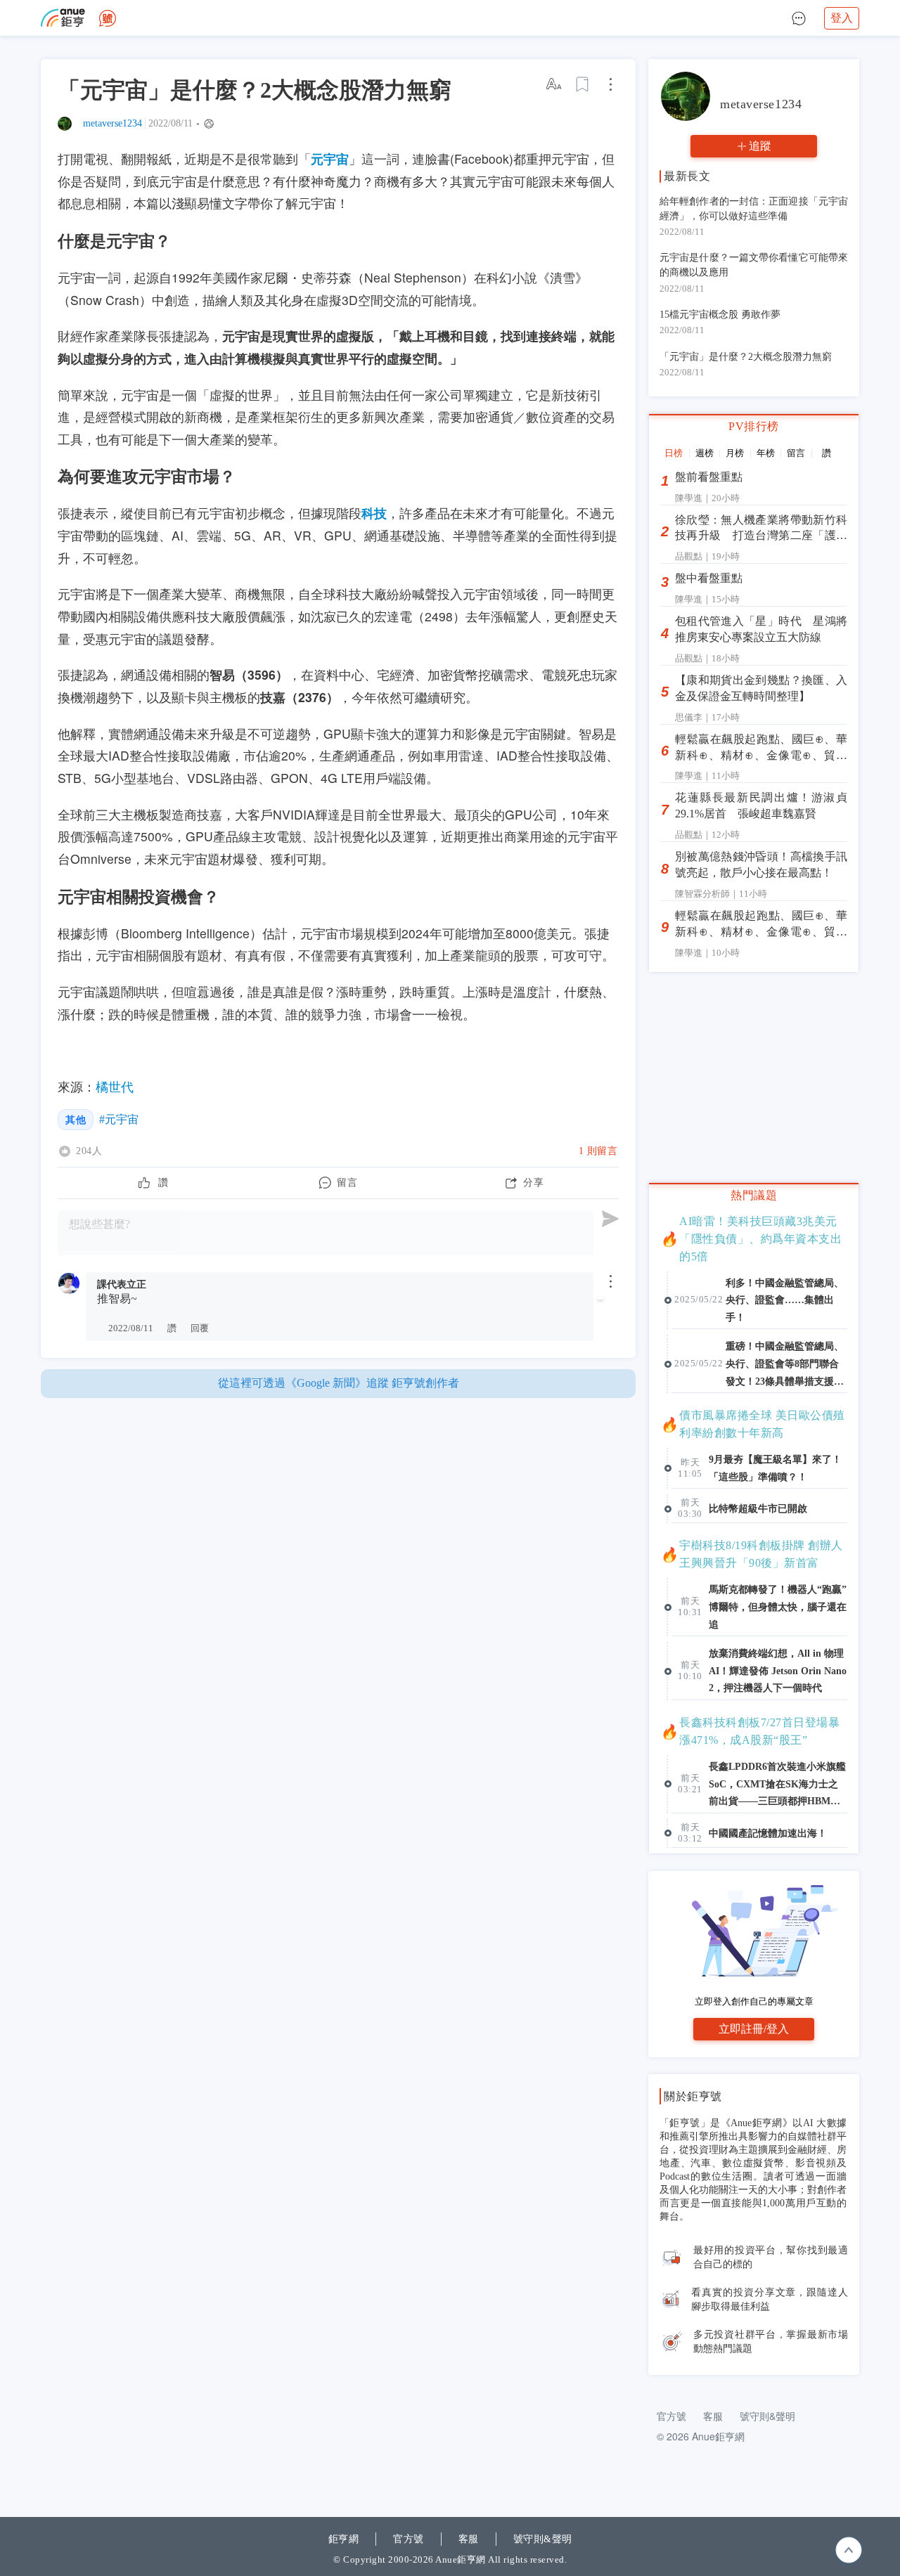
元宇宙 (330, 158)
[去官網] (63, 18)
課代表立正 (122, 1284)
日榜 (674, 453)
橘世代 (115, 1086)
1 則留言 (598, 1151)
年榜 (766, 453)
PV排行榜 (754, 426)
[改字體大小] (555, 84)
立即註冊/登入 (754, 2029)
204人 (89, 1151)
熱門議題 (754, 1195)
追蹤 (760, 146)
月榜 (735, 453)
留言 (796, 453)
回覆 (200, 1328)
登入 (842, 18)
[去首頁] (108, 18)
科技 (374, 513)
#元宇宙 (119, 1119)
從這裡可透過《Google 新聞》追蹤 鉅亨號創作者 (339, 1383)
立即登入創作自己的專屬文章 (754, 2001)
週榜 (705, 453)
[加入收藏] (583, 84)
